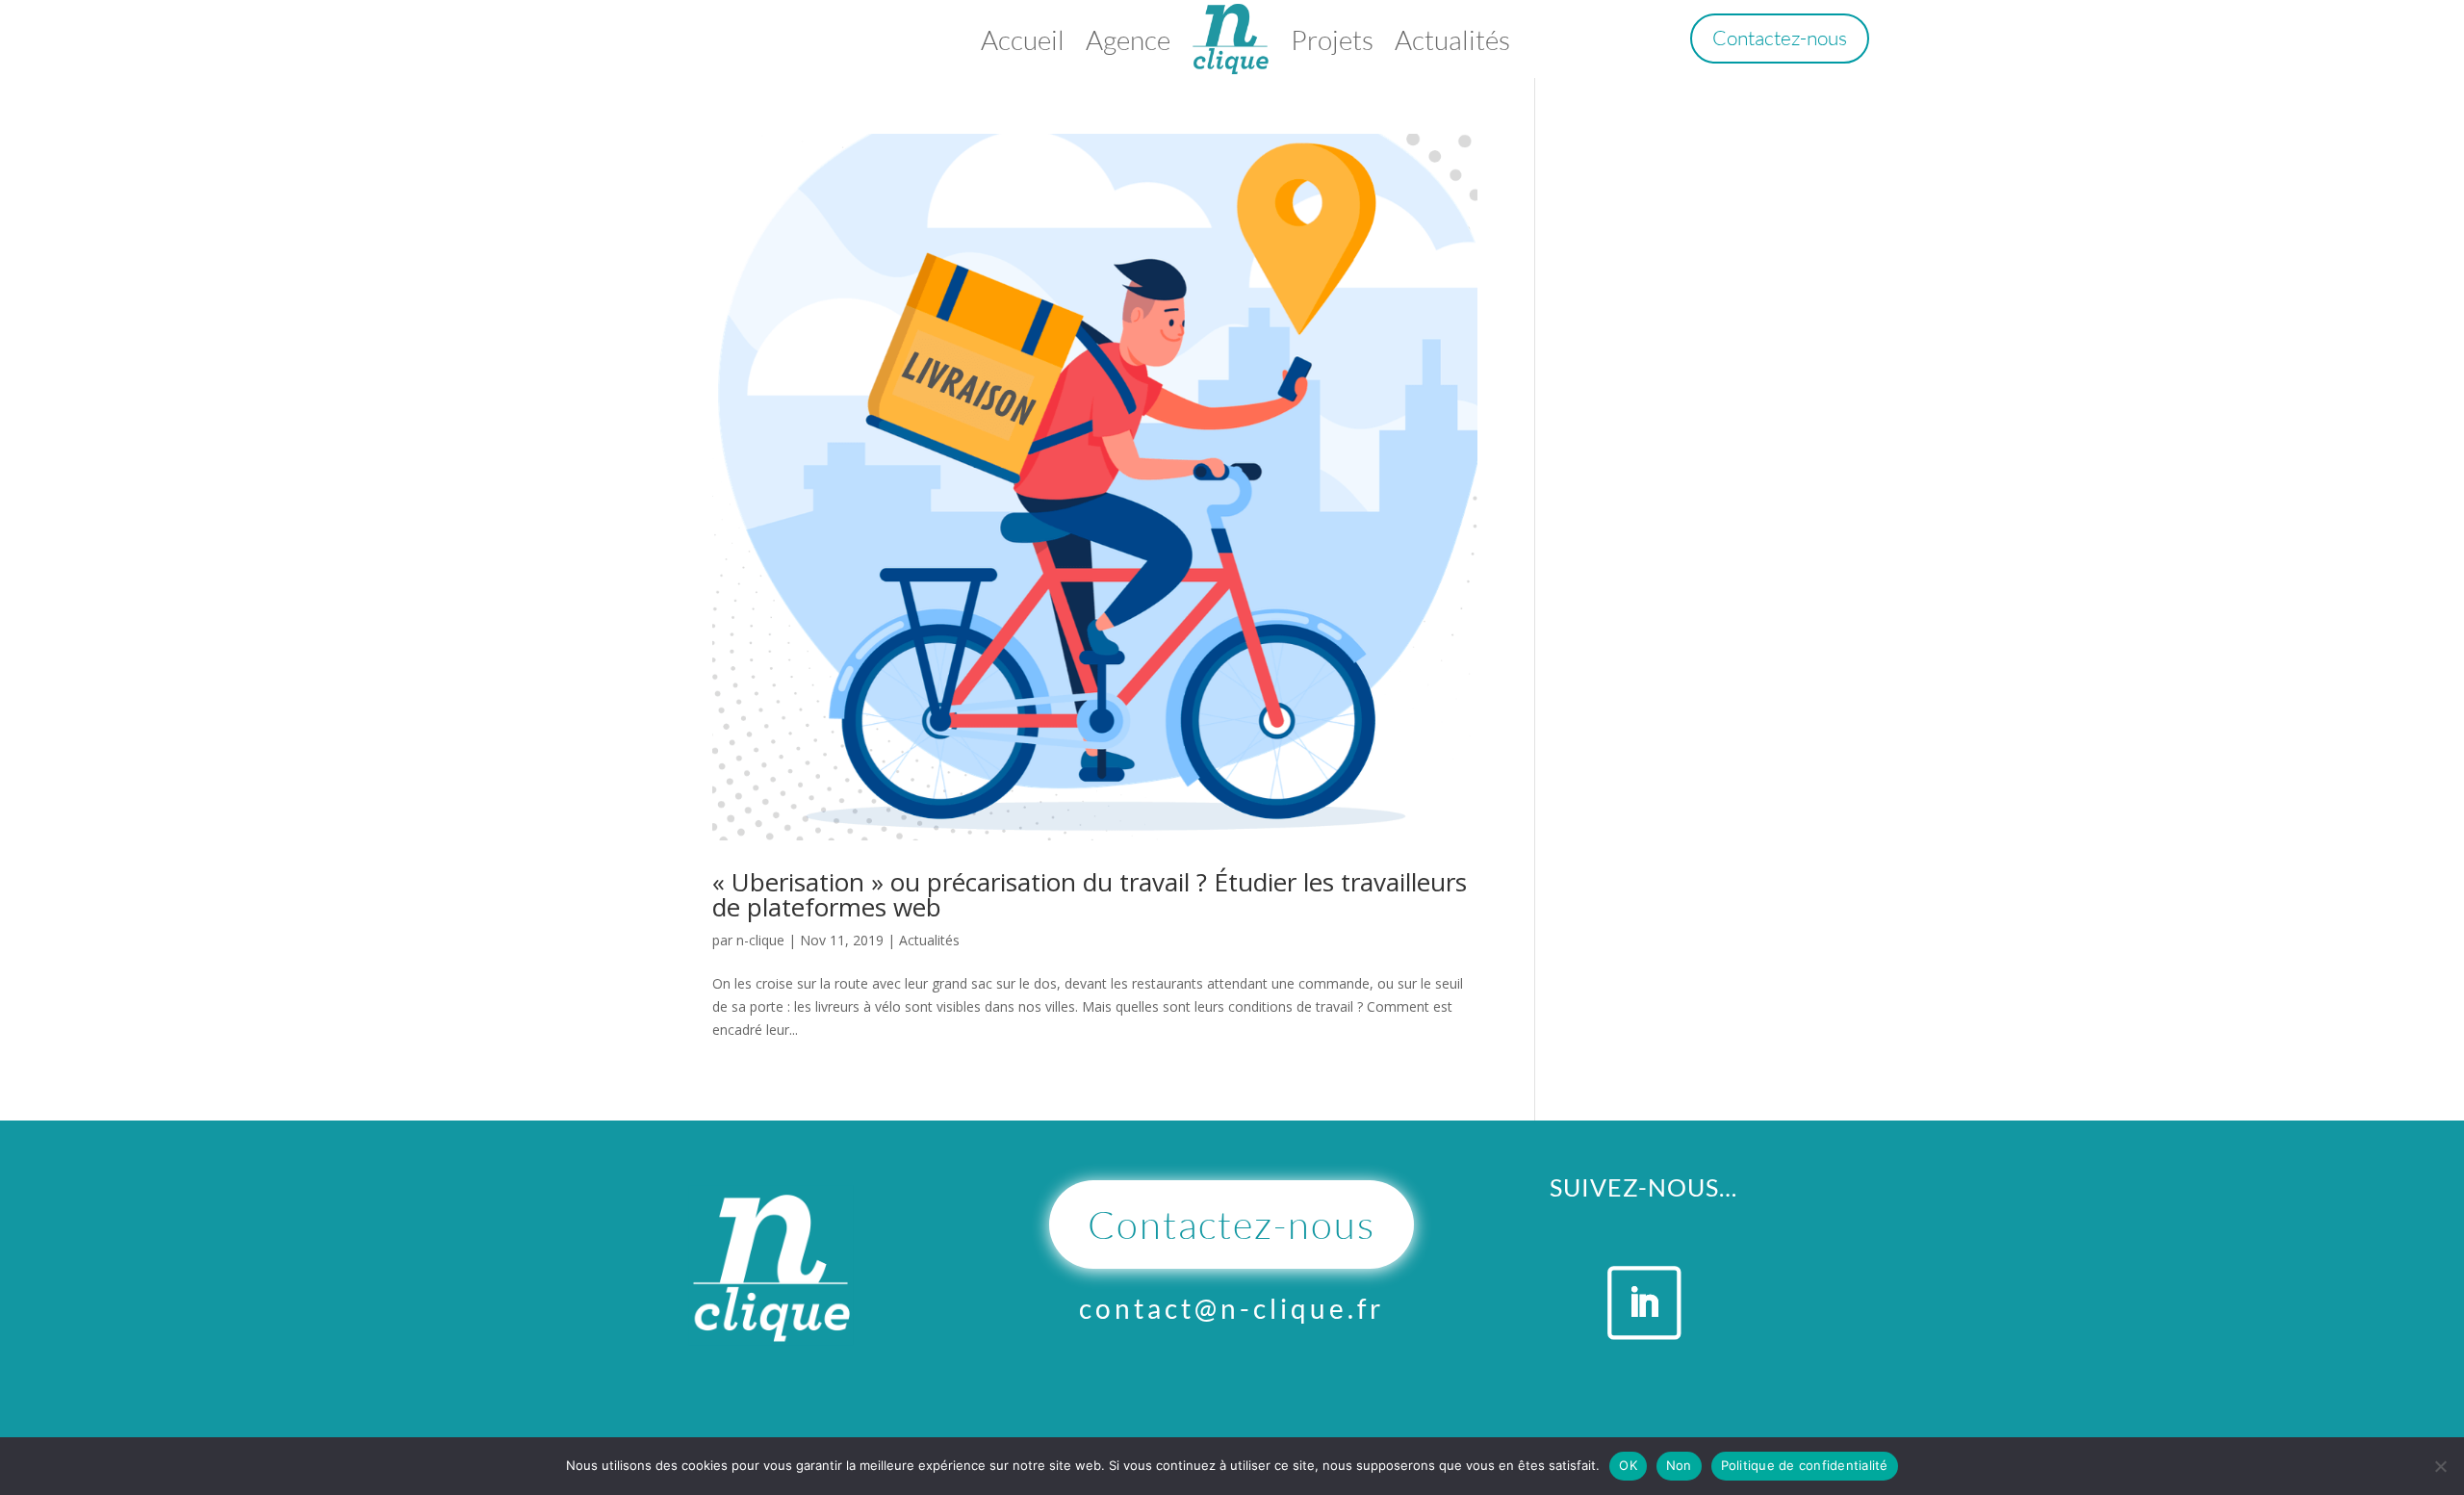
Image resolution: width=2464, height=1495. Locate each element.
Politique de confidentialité (1805, 1465)
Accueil (1023, 39)
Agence (1128, 39)
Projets (1332, 39)
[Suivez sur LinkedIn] (1643, 1302)
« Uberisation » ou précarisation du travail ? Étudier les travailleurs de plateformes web (1090, 894)
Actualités (1452, 39)
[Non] (2440, 1466)
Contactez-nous (1780, 38)
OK (1628, 1465)
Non (1679, 1465)
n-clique (760, 940)
